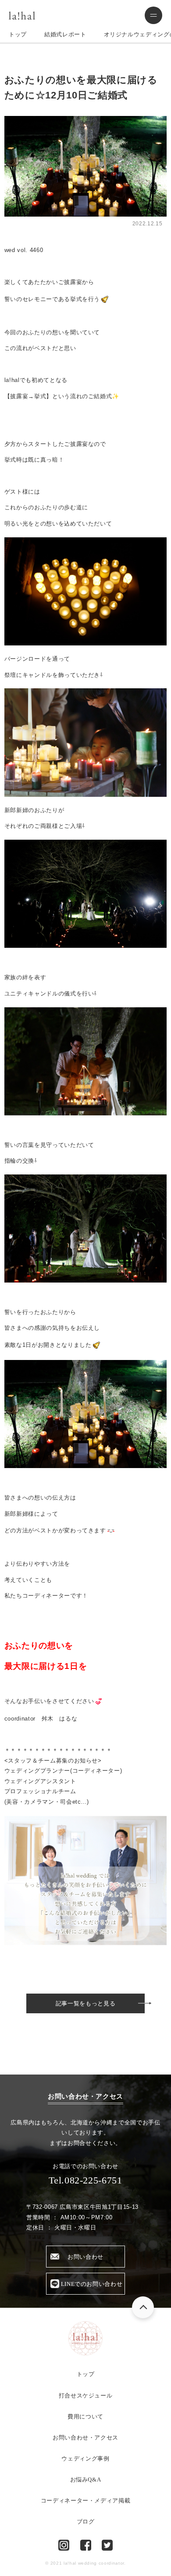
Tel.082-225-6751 (85, 2180)
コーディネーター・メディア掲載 (86, 2501)
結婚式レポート (65, 34)
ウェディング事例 (85, 2459)
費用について (85, 2417)
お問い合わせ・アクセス (85, 2438)
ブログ (86, 2522)
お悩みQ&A (86, 2480)
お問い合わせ (85, 2257)
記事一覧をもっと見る (86, 2003)
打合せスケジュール (86, 2396)
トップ (18, 34)
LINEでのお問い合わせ (92, 2284)
